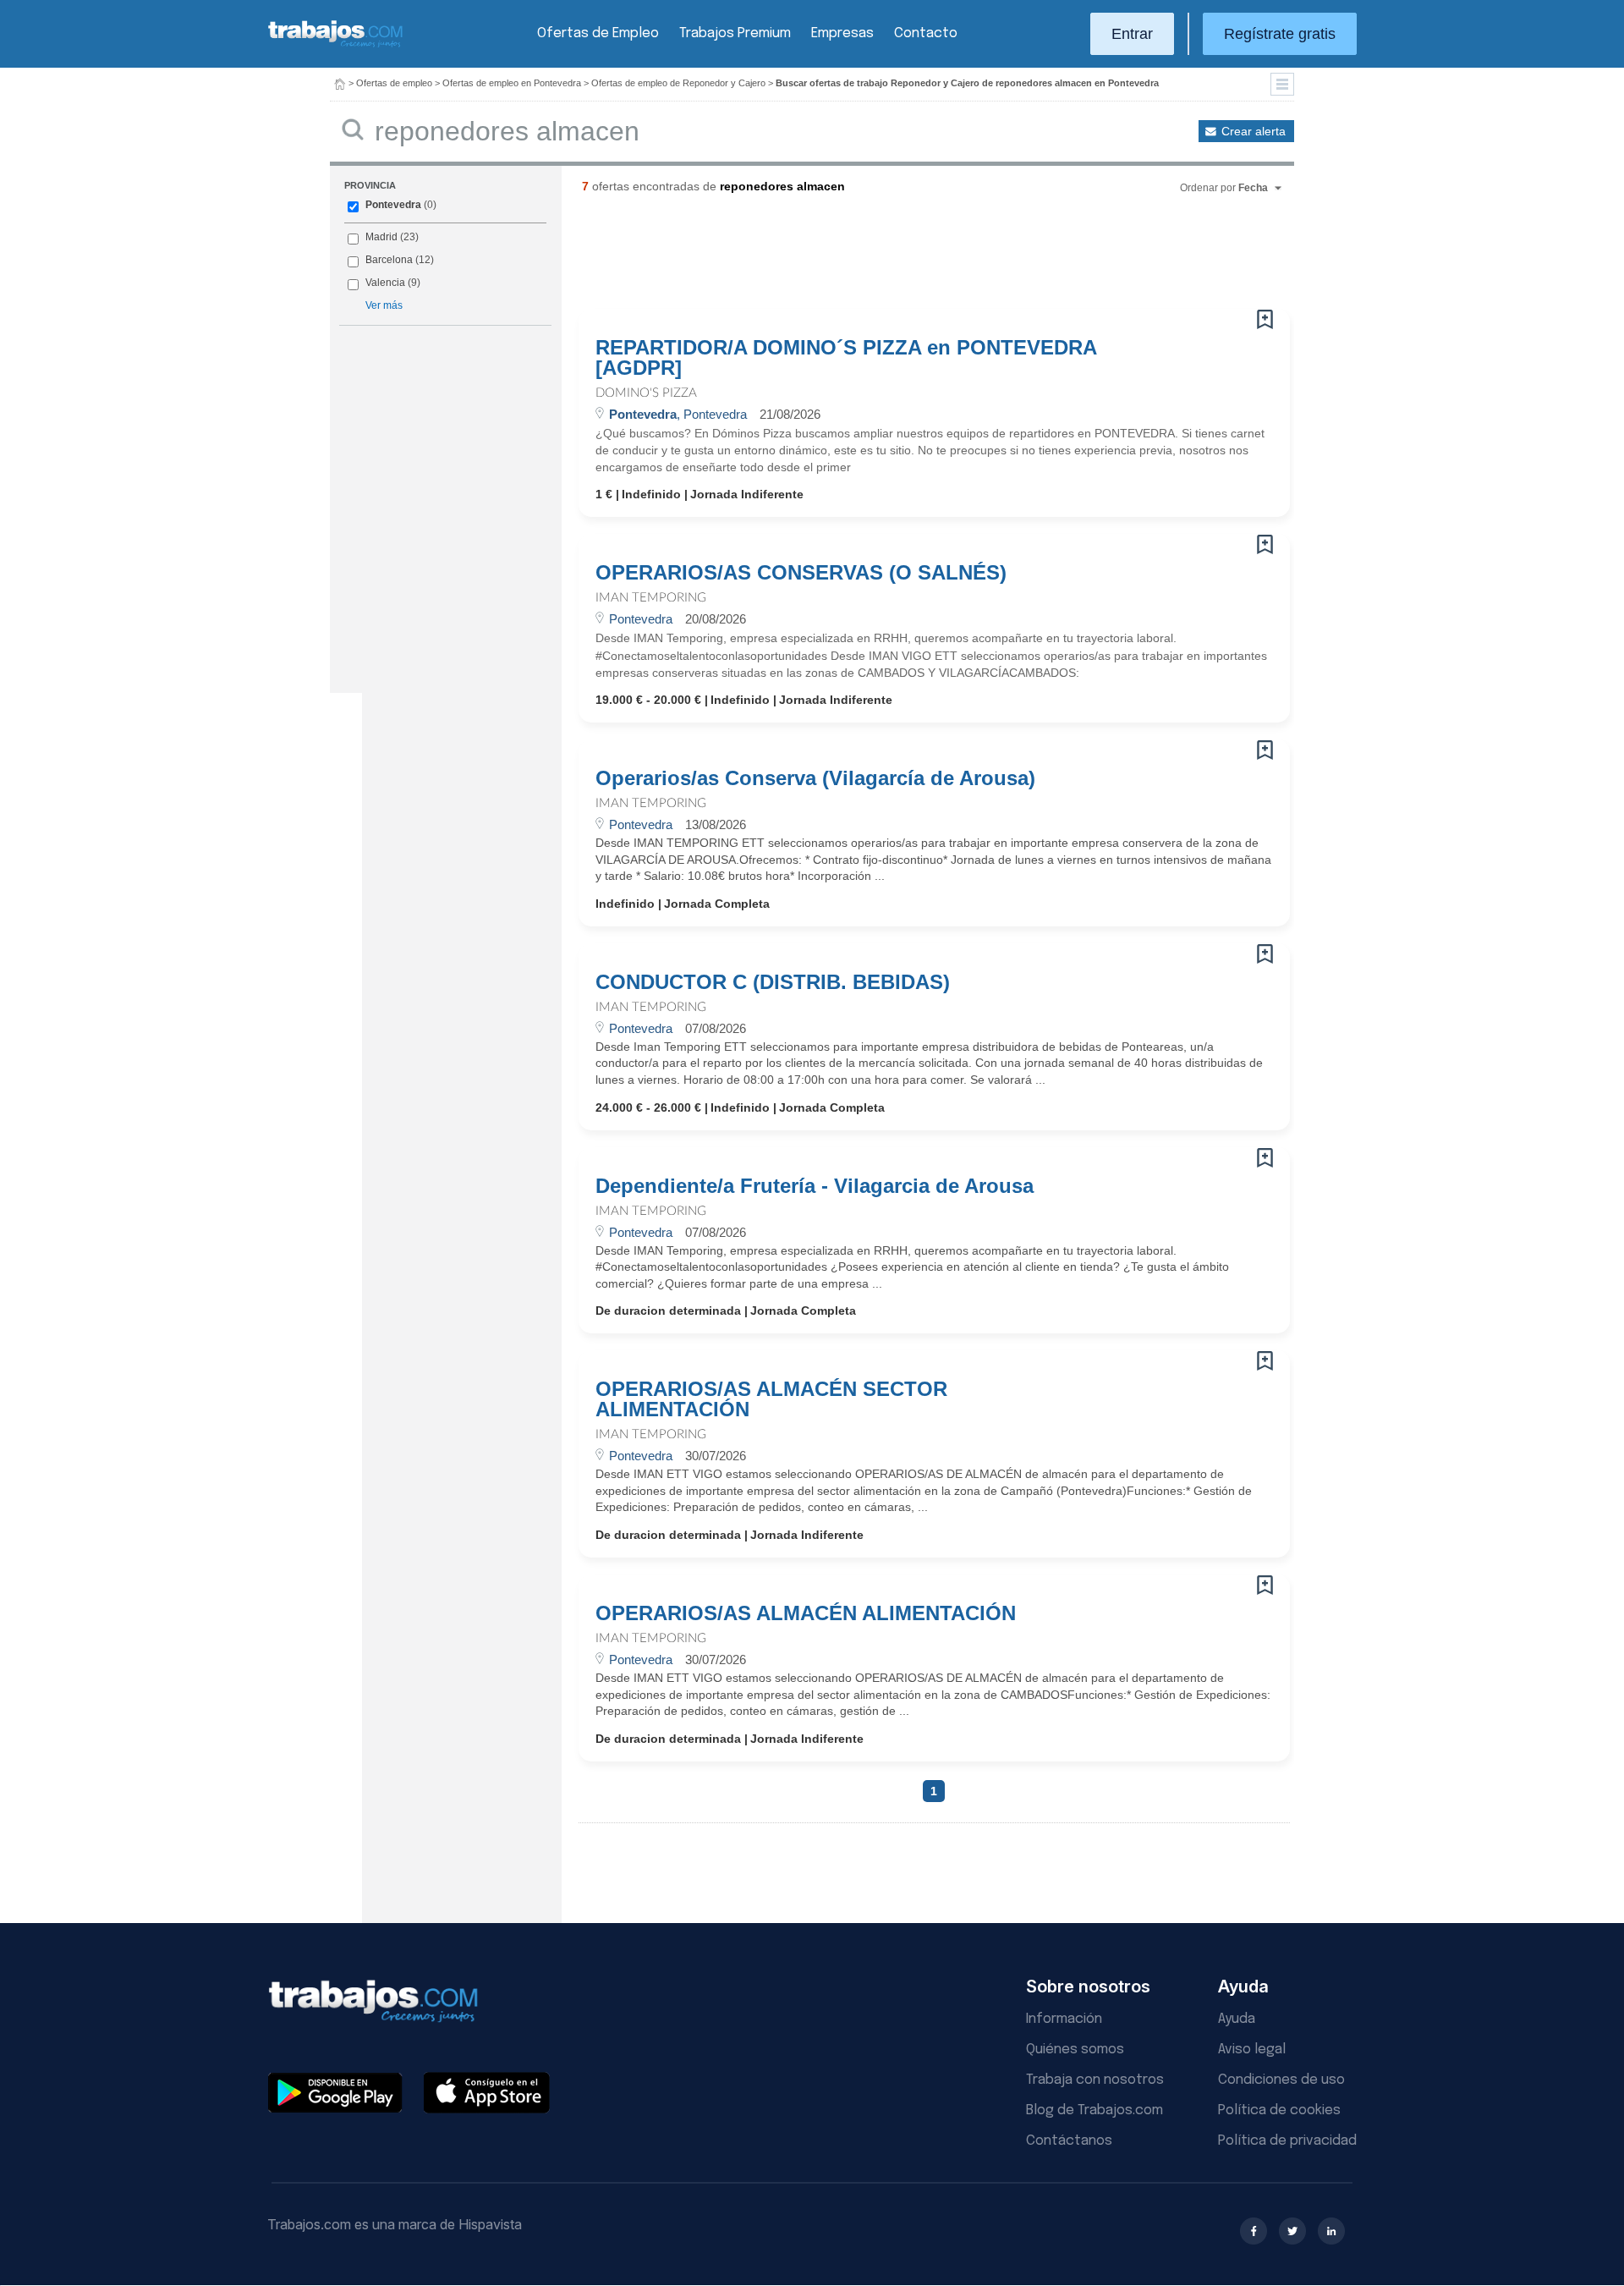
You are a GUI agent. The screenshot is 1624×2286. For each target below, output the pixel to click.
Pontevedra (393, 205)
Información (1064, 2019)
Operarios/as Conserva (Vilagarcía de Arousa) (815, 778)
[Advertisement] (900, 258)
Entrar (1132, 34)
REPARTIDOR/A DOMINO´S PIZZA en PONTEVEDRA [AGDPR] (846, 358)
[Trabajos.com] (336, 45)
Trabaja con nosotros (1095, 2080)
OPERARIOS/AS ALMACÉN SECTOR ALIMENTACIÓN (771, 1399)
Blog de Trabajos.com (1095, 2110)
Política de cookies (1279, 2110)
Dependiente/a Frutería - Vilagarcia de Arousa (815, 1186)
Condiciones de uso (1281, 2080)
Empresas (842, 33)
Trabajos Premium (735, 33)
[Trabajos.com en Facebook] (1254, 2231)
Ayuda (1237, 2019)
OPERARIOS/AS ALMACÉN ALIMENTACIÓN (806, 1613)
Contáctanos (1069, 2141)
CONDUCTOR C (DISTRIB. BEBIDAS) (773, 982)
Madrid (381, 237)
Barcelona (389, 260)
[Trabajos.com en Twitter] (1292, 2231)
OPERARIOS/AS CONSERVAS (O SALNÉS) (801, 573)
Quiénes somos (1075, 2050)
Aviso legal (1252, 2050)
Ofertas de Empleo (598, 33)
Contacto (926, 33)
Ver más (384, 305)
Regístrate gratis (1280, 34)
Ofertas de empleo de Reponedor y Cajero (678, 83)
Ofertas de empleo (394, 83)
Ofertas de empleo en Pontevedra (512, 83)
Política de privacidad (1287, 2141)
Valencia (385, 283)
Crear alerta (1254, 131)
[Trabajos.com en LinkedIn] (1331, 2231)
